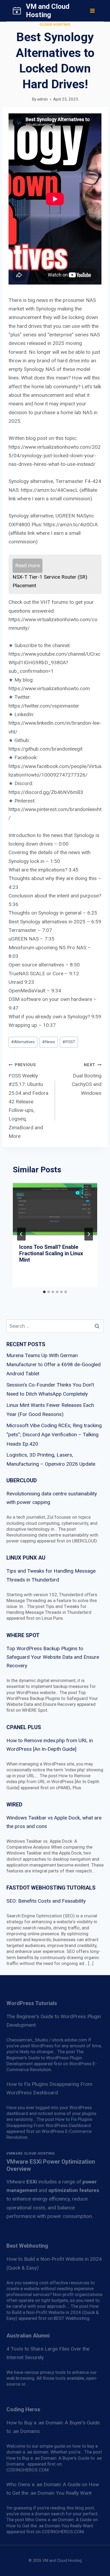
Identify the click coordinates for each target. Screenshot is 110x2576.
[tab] (44, 1292)
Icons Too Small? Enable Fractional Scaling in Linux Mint (51, 1253)
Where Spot (23, 1635)
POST (69, 1042)
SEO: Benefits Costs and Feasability (46, 1901)
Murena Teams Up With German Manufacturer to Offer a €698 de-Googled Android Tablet (54, 1364)
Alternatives (23, 1042)
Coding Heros (23, 2409)
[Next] (89, 1234)
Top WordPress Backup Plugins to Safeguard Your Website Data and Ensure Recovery (53, 1657)
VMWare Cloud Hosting (31, 2153)
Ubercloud (22, 1480)
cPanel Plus (24, 1727)
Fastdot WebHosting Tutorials (51, 1888)
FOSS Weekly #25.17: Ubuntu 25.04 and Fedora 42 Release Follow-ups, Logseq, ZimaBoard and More (28, 1101)
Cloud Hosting (55, 24)
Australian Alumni (28, 2336)
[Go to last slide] (21, 1234)
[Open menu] (92, 11)
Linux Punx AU (26, 1558)
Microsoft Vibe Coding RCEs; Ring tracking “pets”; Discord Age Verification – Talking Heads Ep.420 (54, 1435)
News (49, 1042)
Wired (14, 1805)
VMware (22, 2182)
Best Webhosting (27, 2246)
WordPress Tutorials (32, 2003)
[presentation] (55, 1209)
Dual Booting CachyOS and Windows (87, 1079)
